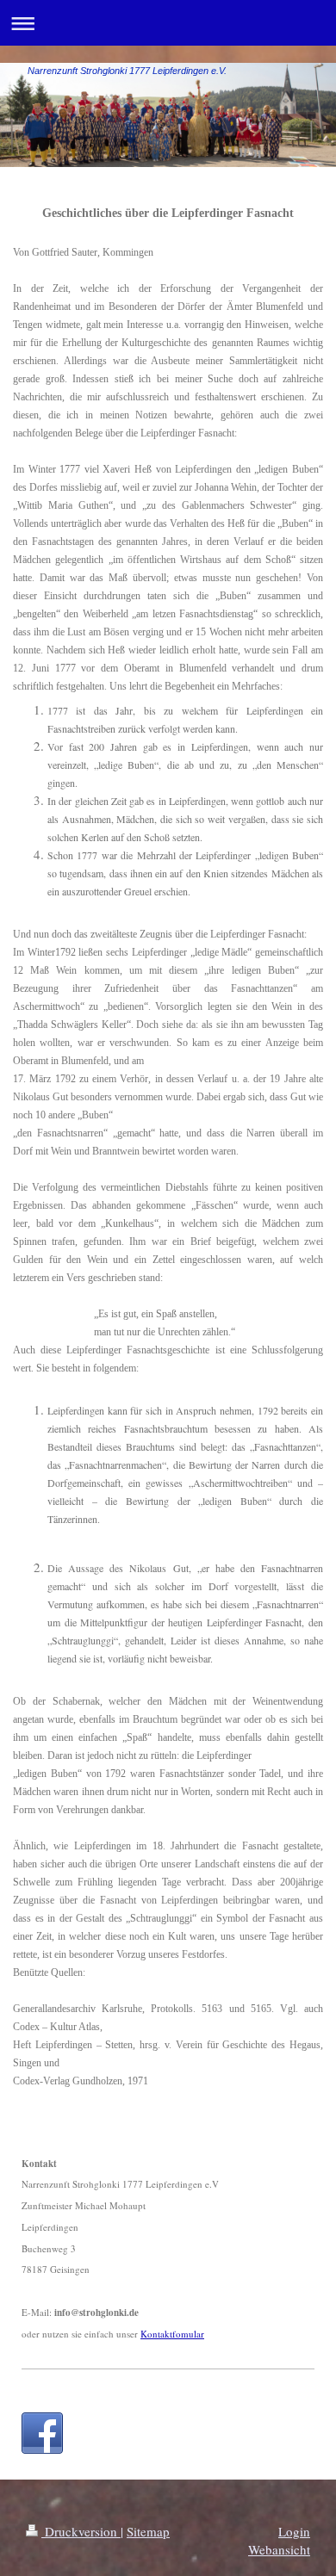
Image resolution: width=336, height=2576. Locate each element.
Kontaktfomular (172, 2334)
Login (294, 2531)
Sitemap (148, 2531)
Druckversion (81, 2531)
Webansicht (279, 2549)
